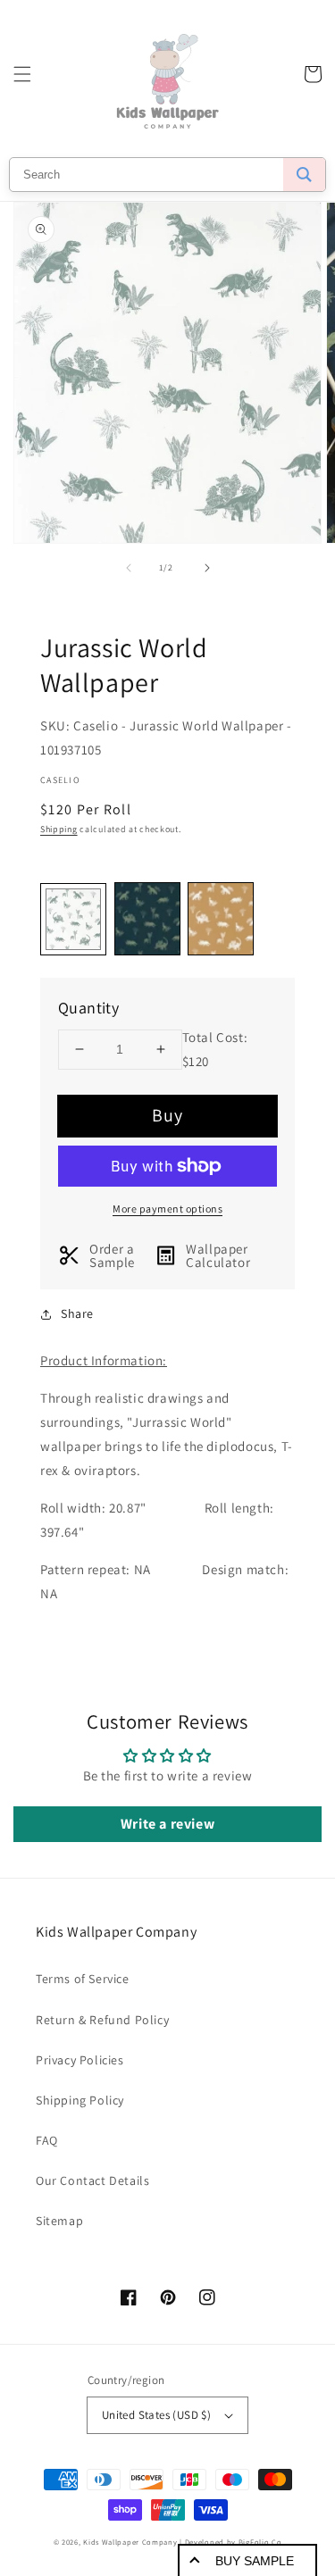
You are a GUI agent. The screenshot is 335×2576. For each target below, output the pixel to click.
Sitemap (59, 2221)
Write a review (167, 1824)
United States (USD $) (156, 2415)
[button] (22, 74)
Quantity (88, 1008)
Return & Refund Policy (102, 2020)
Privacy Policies (80, 2060)
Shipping (59, 829)
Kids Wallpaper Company (130, 2542)
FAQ (47, 2140)
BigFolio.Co (260, 2542)
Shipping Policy (80, 2100)
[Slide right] (207, 568)
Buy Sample (255, 2561)
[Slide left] (129, 568)
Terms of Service (83, 1979)
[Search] (304, 175)
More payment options (167, 1209)
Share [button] (77, 1313)
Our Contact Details (92, 2180)
